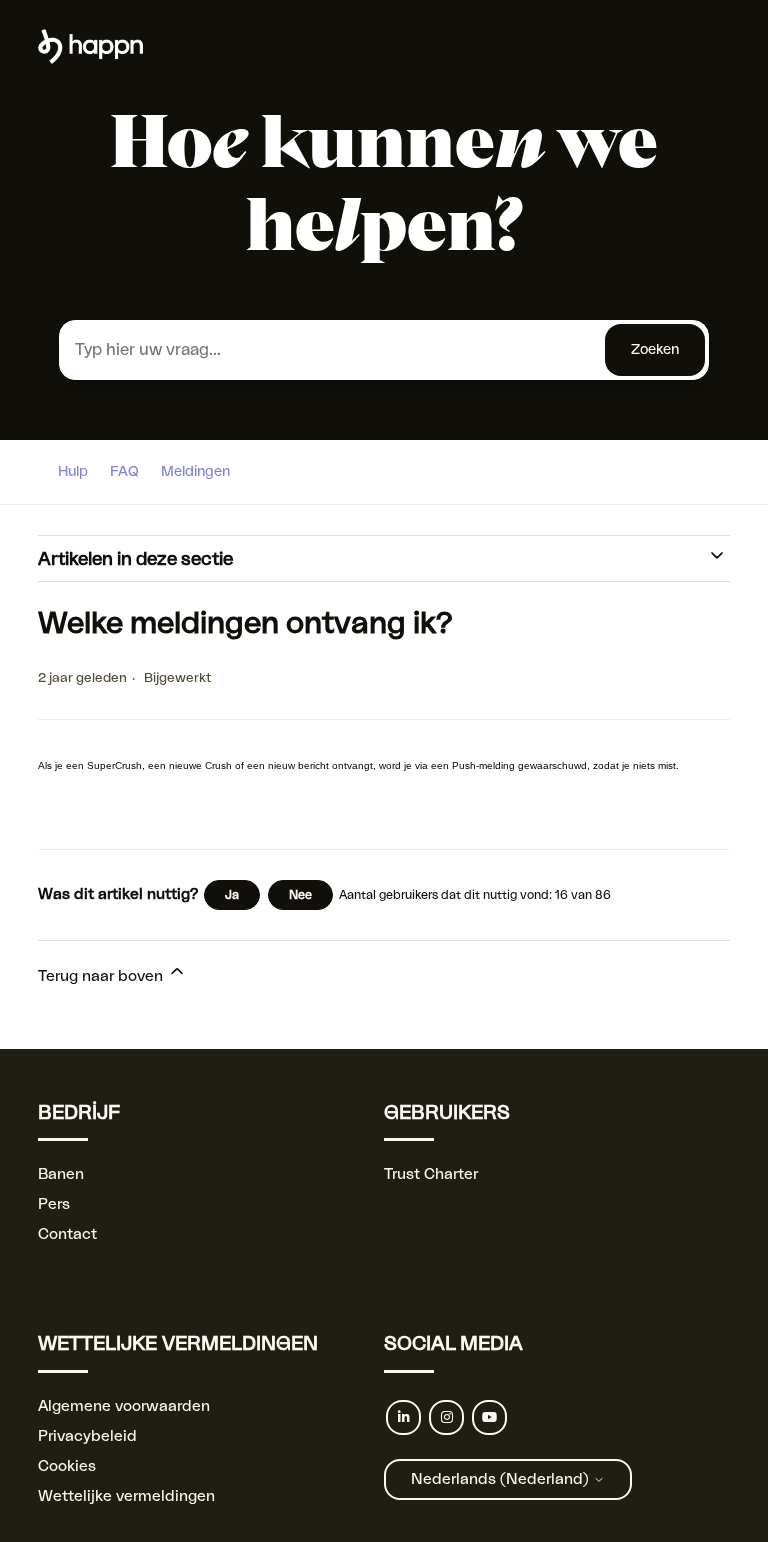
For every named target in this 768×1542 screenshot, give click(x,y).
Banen (61, 1174)
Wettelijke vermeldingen (126, 1496)
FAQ (124, 472)
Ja (232, 895)
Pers (54, 1204)
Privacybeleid (87, 1436)
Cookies (67, 1466)
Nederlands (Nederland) (502, 1479)
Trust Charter (431, 1174)
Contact (67, 1234)
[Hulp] (90, 59)
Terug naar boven (102, 976)
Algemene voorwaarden (124, 1406)
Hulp (73, 472)
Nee (300, 895)
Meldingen (195, 472)
